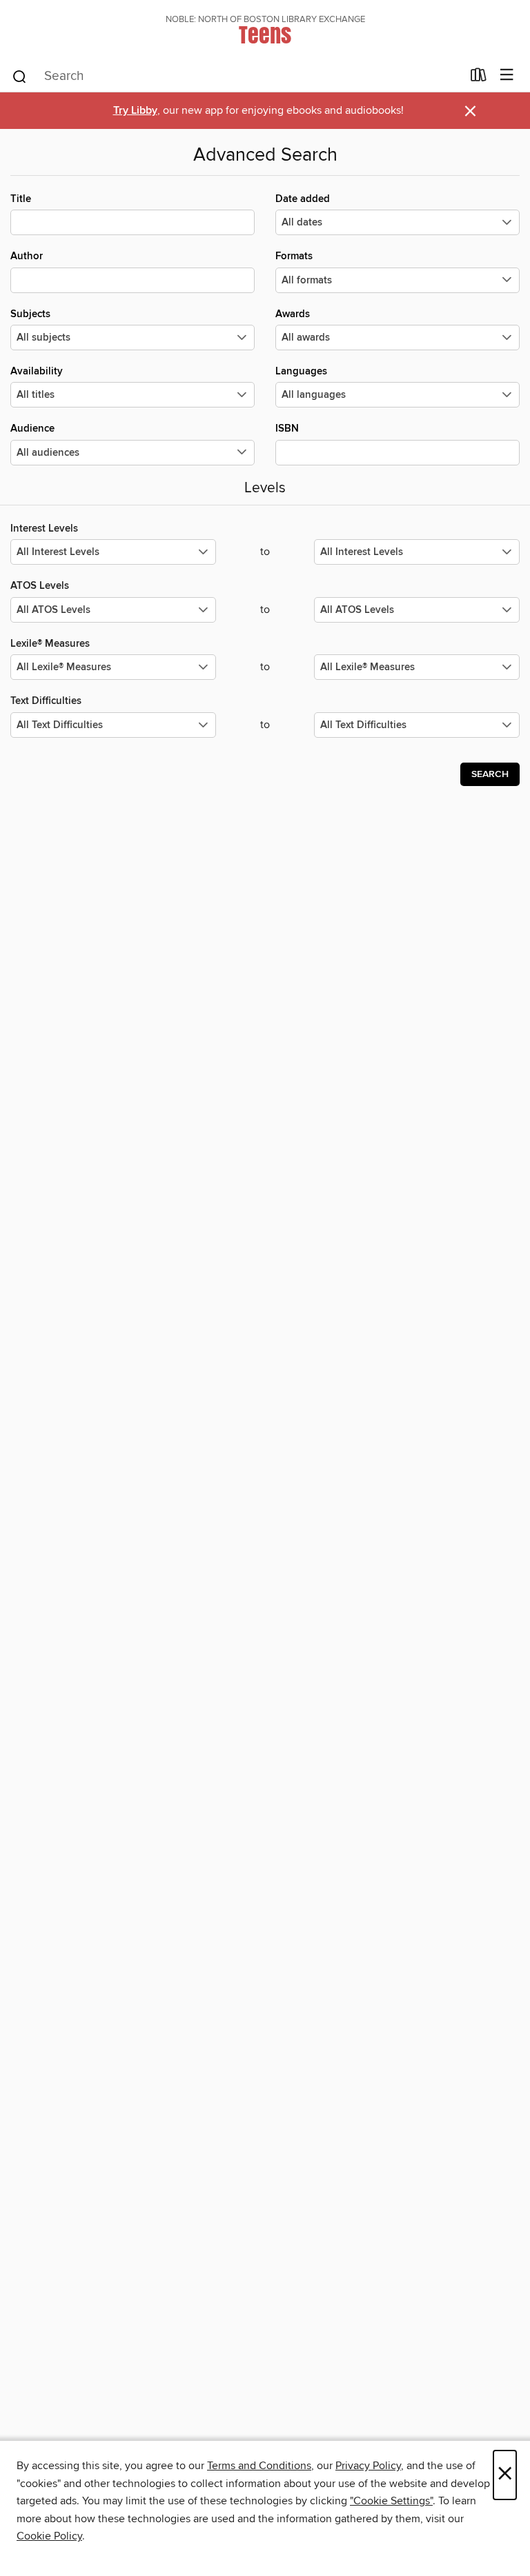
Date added (303, 199)
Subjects (30, 314)
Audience (32, 429)
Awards (293, 314)
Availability (37, 371)
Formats (294, 256)
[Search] (20, 76)
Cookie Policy (49, 2536)
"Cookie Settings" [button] (391, 2501)
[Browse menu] (507, 76)
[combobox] (236, 77)
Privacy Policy (368, 2466)
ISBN (287, 429)
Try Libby (135, 111)
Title (21, 199)
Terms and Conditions (259, 2466)
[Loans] (479, 78)
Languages (301, 371)
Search (490, 774)
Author (27, 256)
